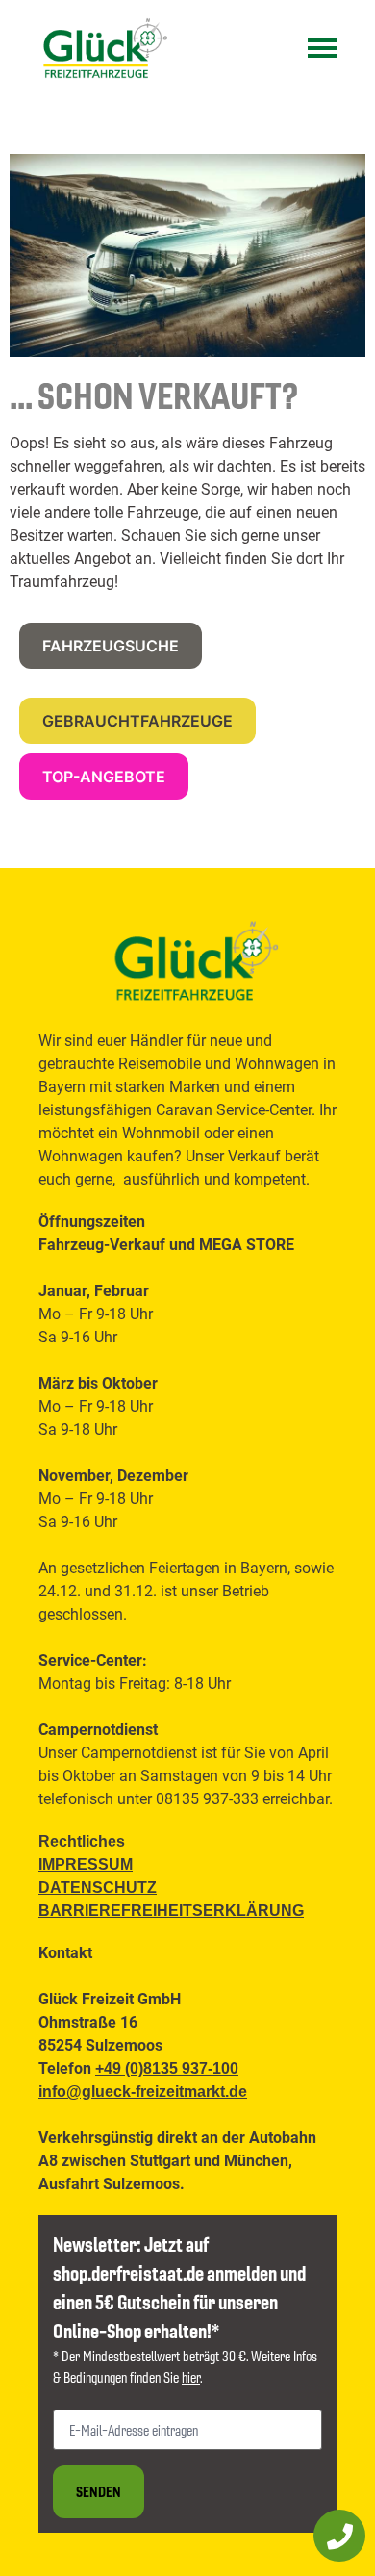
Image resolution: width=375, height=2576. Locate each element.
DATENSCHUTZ (98, 1887)
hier (191, 2377)
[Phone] (339, 2536)
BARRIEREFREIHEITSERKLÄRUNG (171, 1911)
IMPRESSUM (86, 1864)
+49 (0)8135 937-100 (167, 2068)
